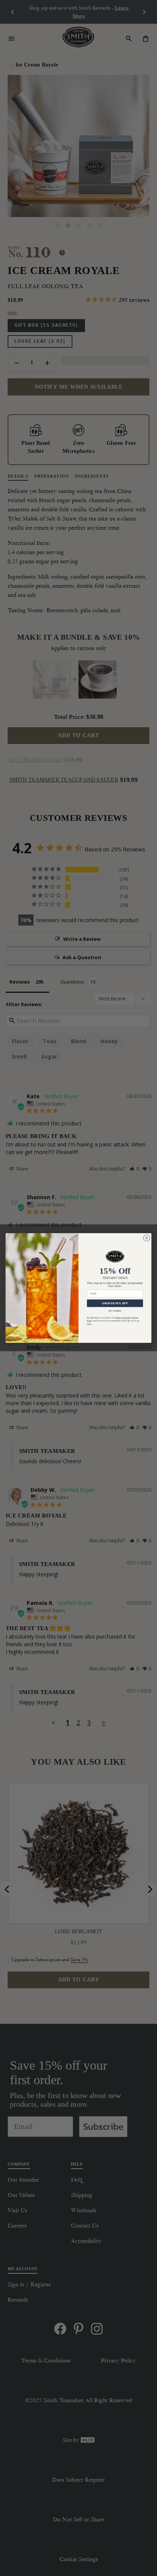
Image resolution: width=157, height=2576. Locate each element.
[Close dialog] (147, 1238)
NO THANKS (115, 1311)
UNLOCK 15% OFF (115, 1303)
